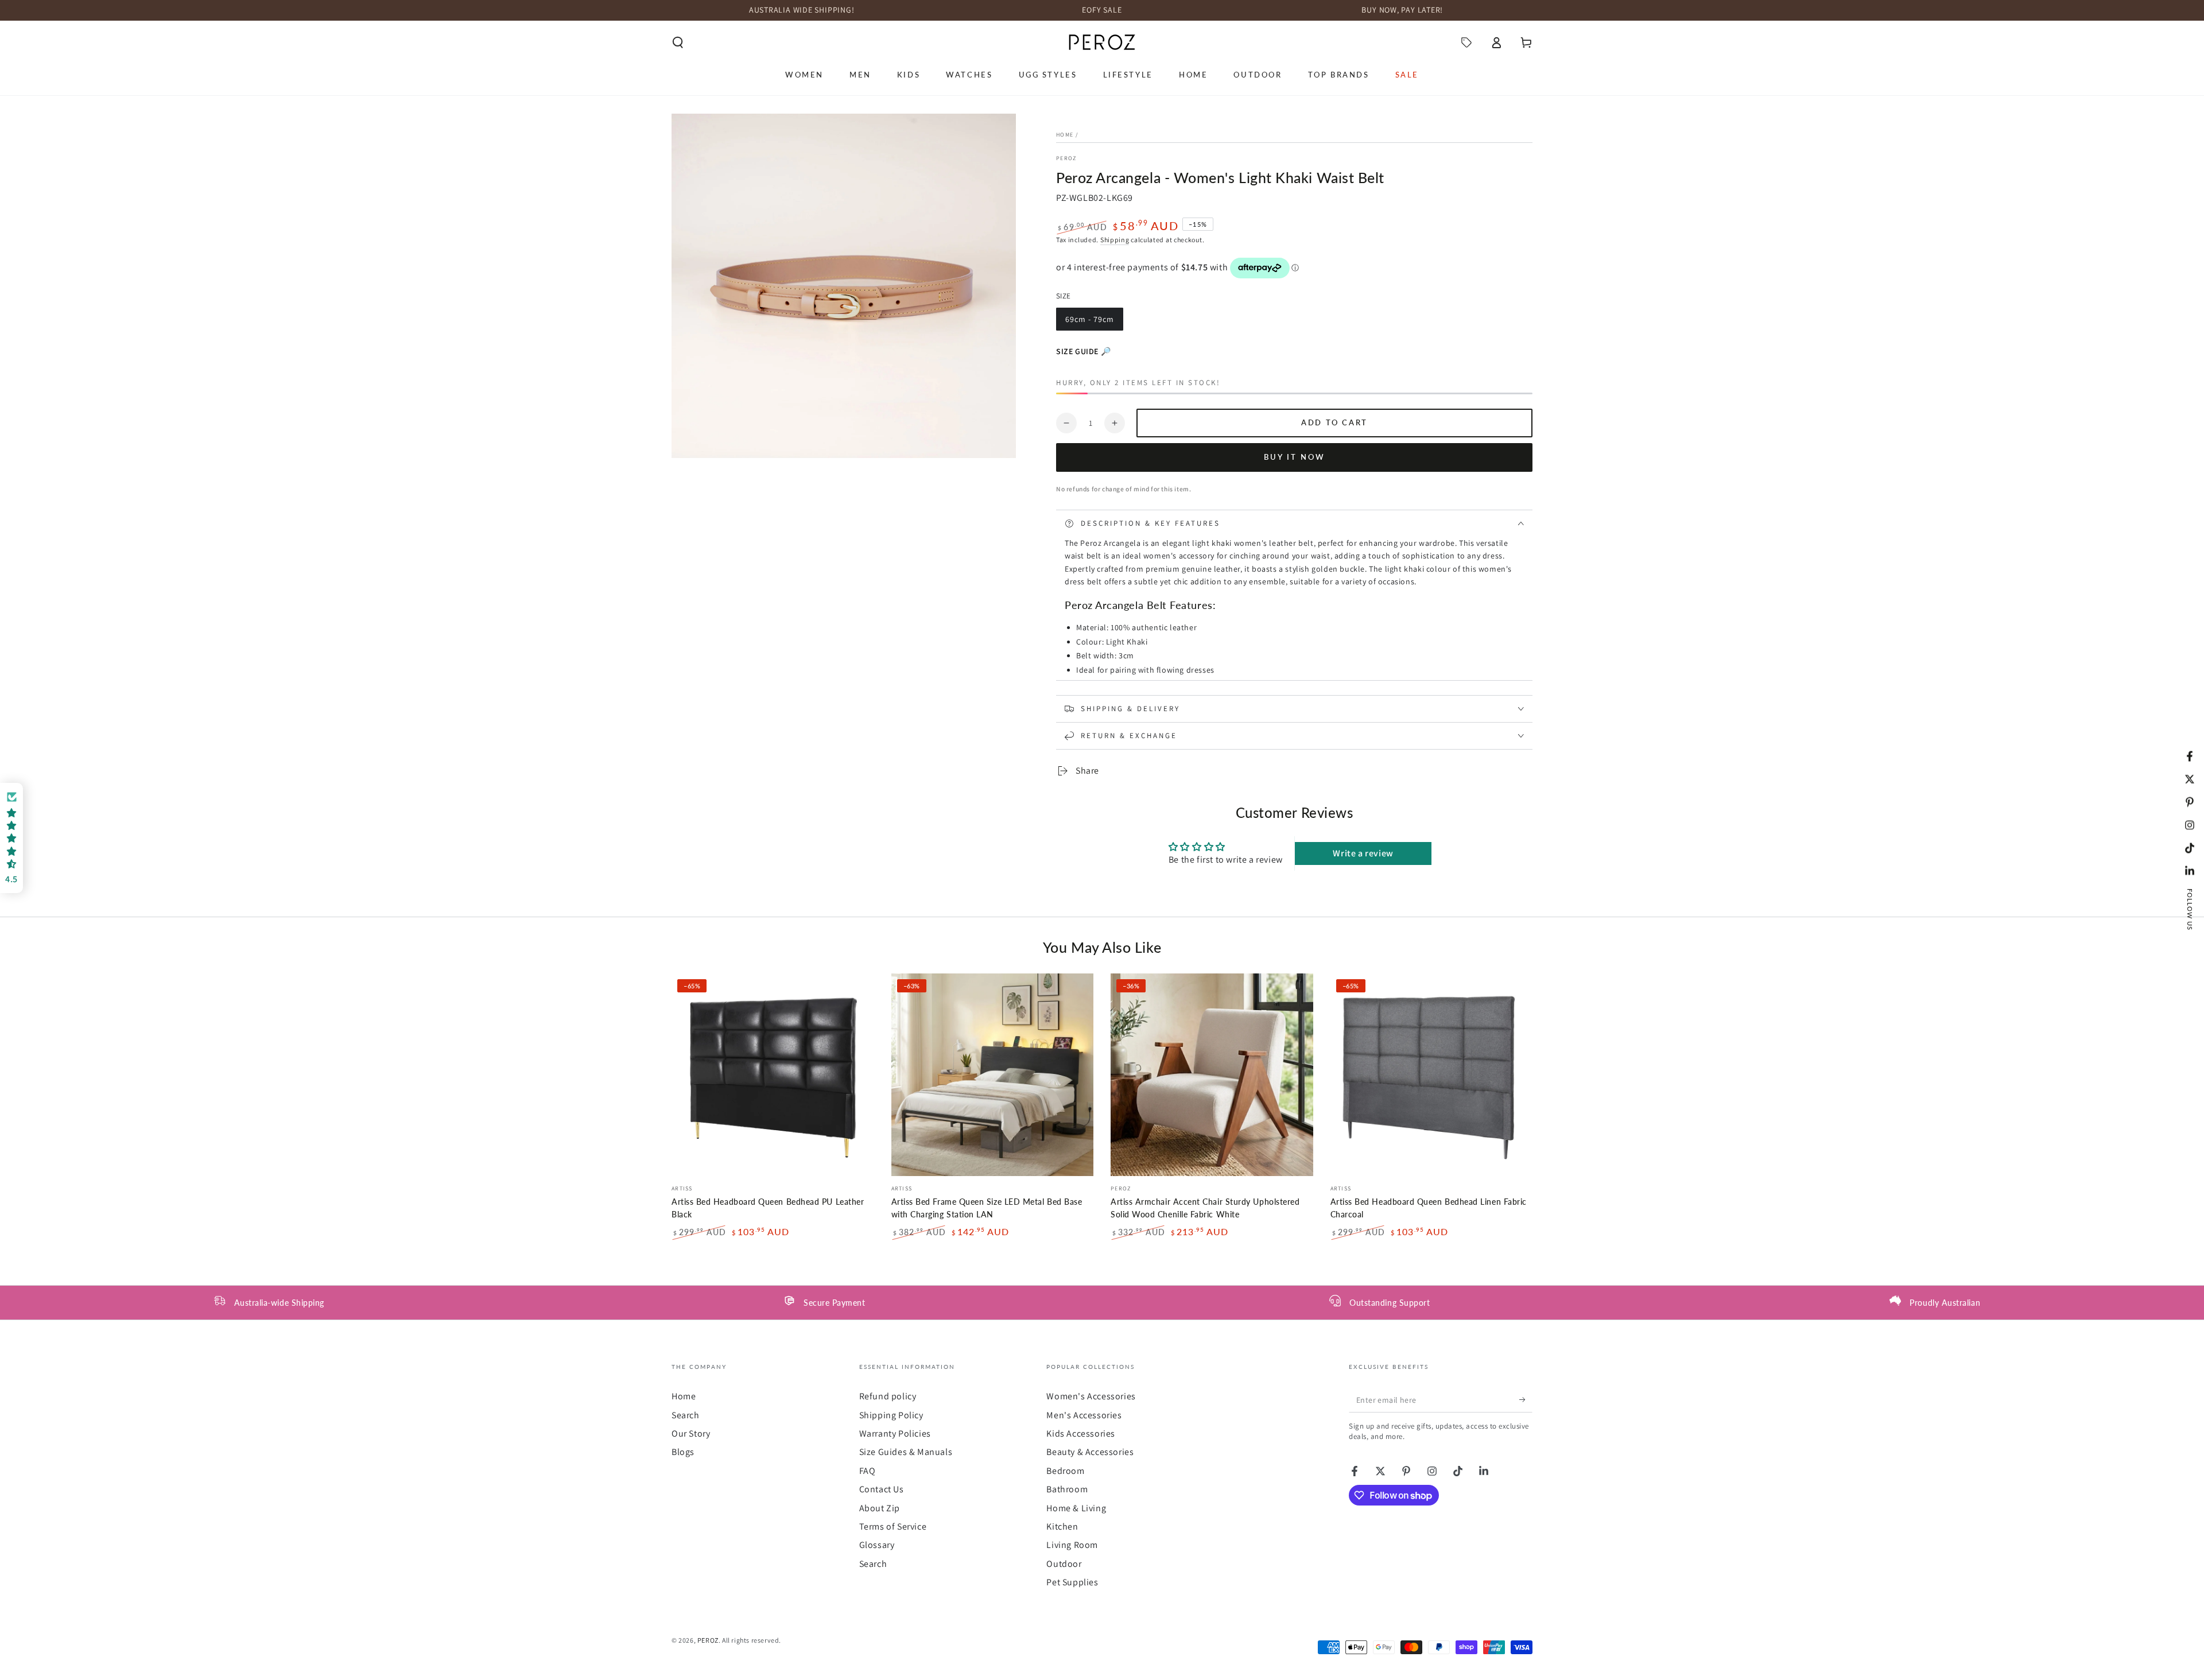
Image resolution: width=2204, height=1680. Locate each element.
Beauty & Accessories (1090, 1452)
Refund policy (888, 1396)
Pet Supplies (1072, 1582)
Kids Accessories (1081, 1433)
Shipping (1115, 240)
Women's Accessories (1091, 1396)
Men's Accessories (1084, 1415)
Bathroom (1067, 1489)
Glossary (877, 1545)
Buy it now (1295, 457)
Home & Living (1076, 1508)
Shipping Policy (891, 1415)
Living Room (1072, 1545)
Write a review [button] (1363, 853)
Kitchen (1062, 1526)
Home (1065, 135)
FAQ (868, 1471)
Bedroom (1065, 1471)
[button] (678, 42)
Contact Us (882, 1489)
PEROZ (1066, 158)
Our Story (691, 1433)
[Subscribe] (1526, 1399)
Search (686, 1415)
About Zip (880, 1508)
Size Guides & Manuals (906, 1452)
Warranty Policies (895, 1433)
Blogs (683, 1452)
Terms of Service (893, 1526)
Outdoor (1064, 1564)
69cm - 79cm (1089, 322)
